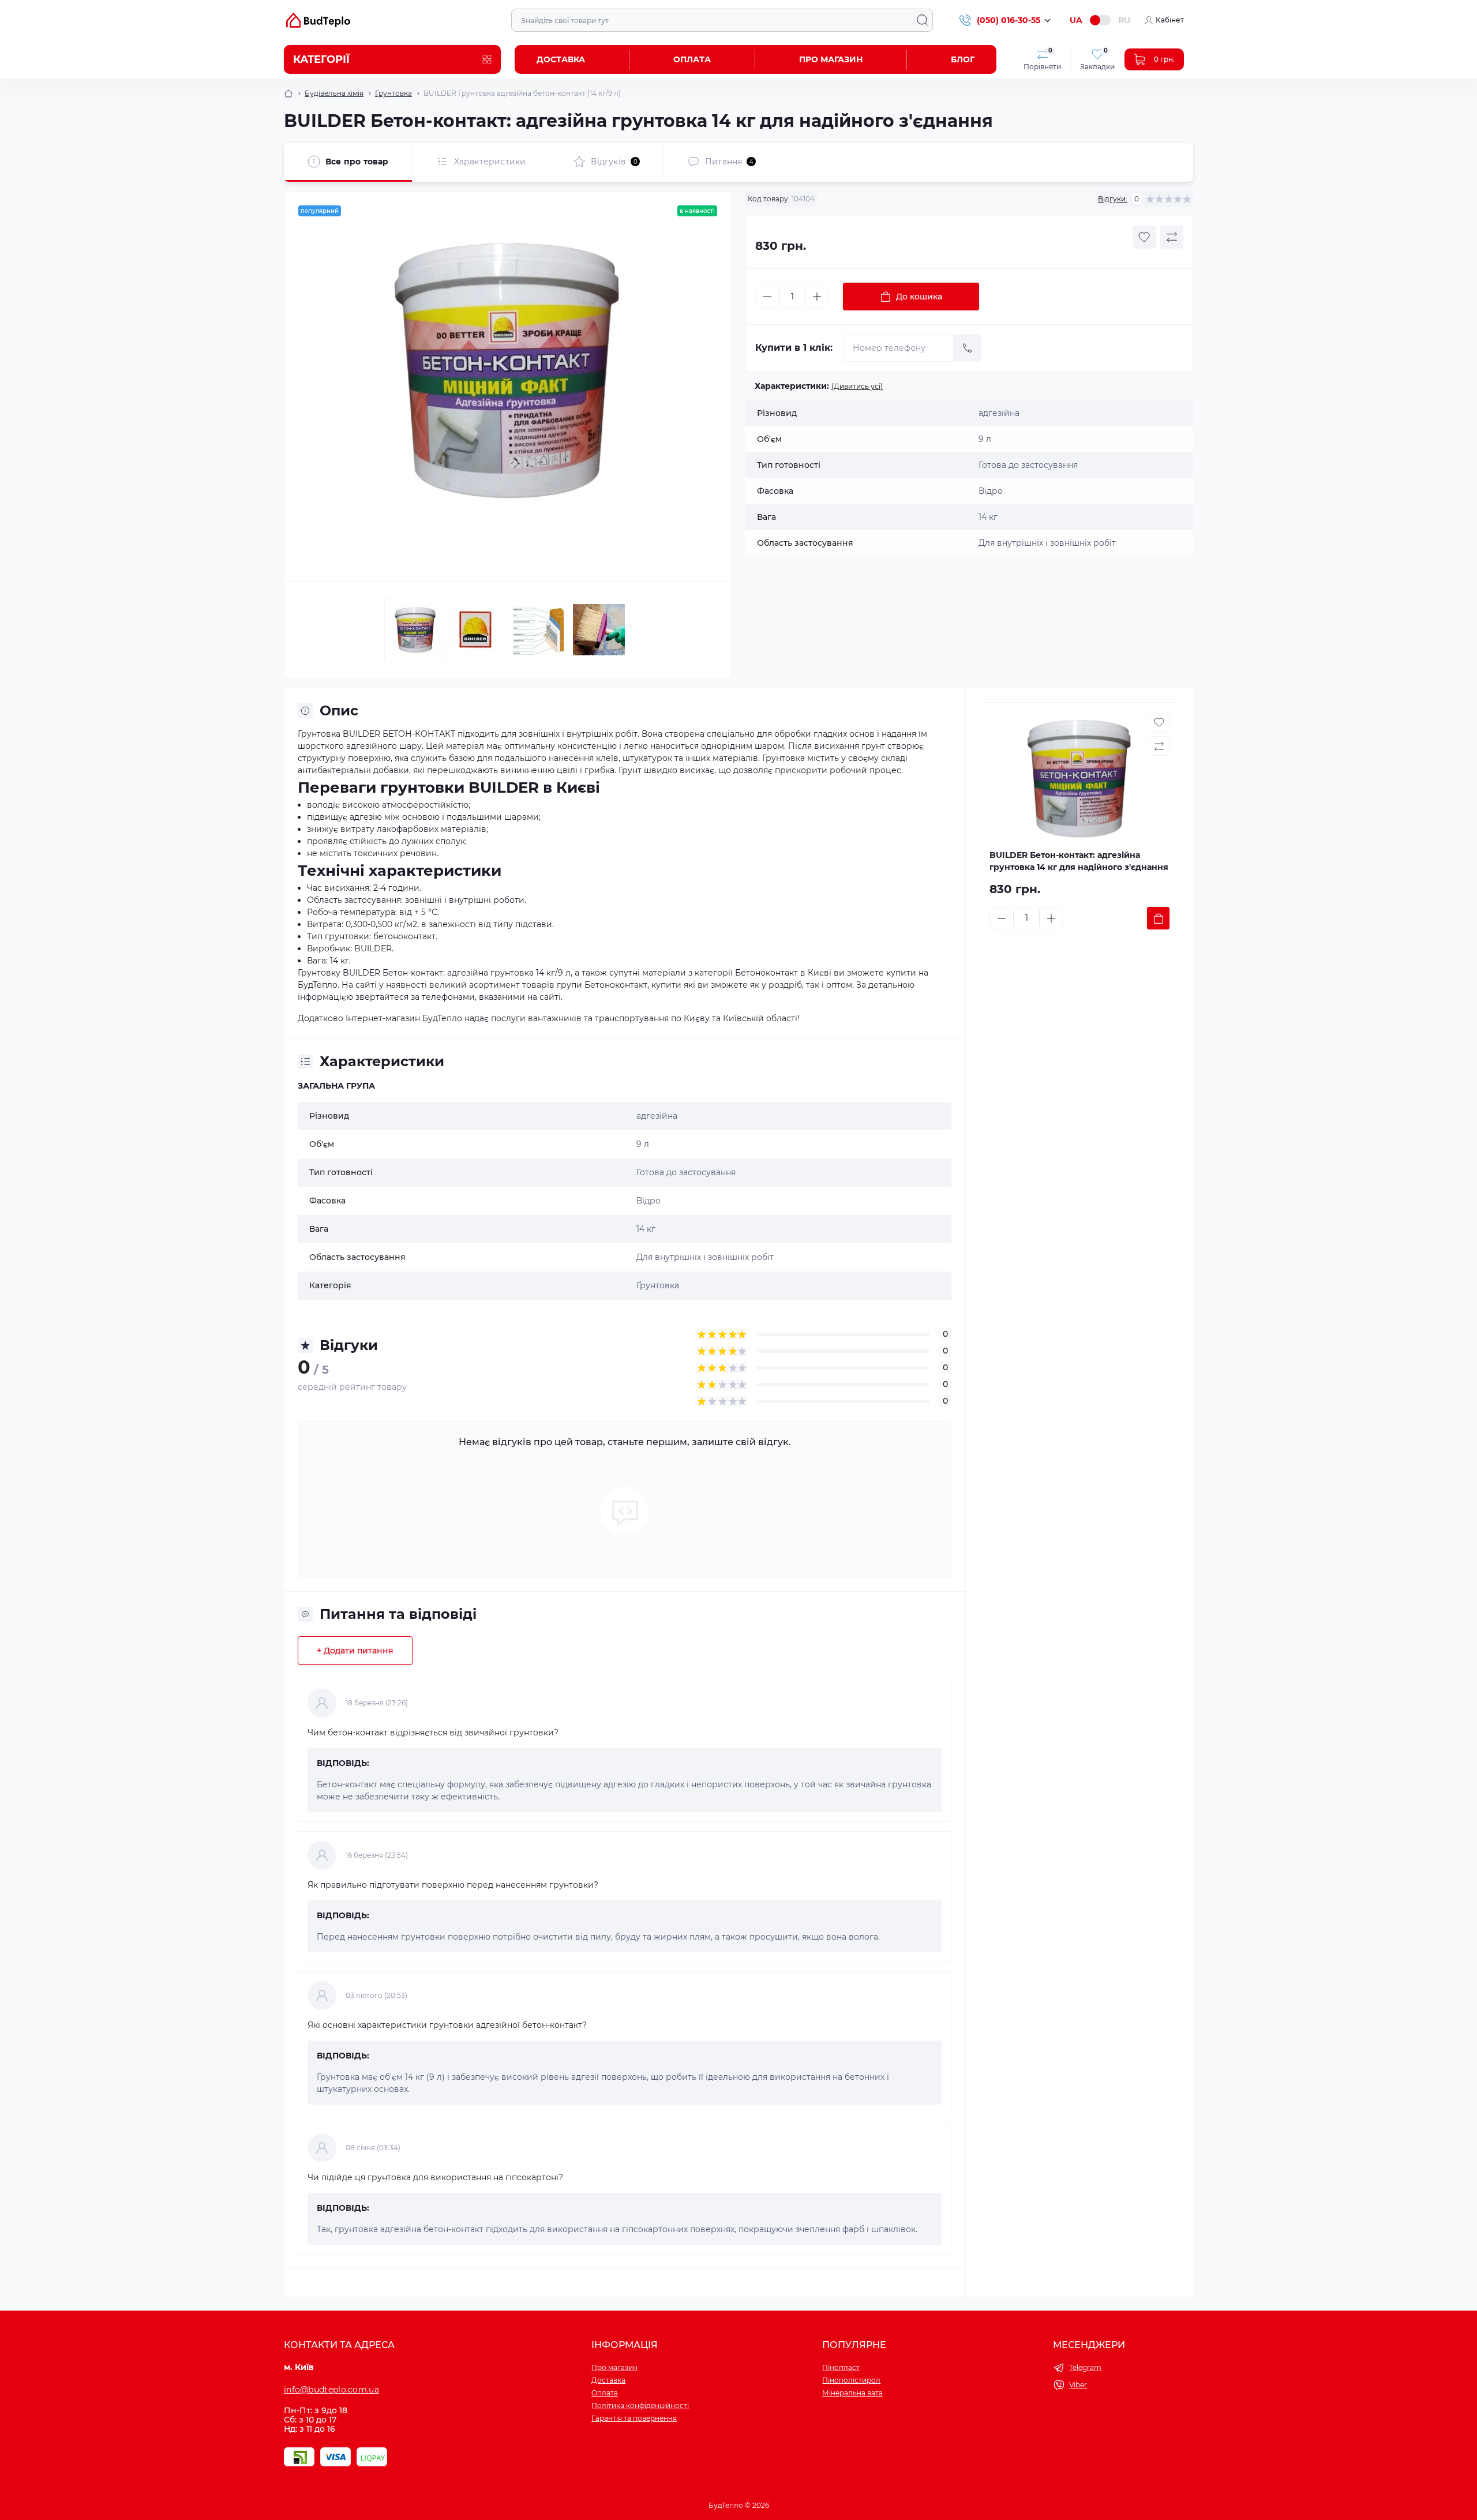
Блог (963, 59)
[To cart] (1158, 918)
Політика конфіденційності (640, 2405)
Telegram (1085, 2367)
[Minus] (767, 297)
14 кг (646, 1229)
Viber (1078, 2385)
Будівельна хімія (334, 93)
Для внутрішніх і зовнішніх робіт (705, 1257)
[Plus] (817, 297)
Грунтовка (393, 93)
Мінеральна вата (852, 2393)
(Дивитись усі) (857, 386)
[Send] (968, 348)
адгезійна (657, 1116)
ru (1124, 20)
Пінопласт (841, 2367)
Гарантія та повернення (634, 2418)
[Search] (923, 20)
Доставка (561, 59)
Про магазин (831, 59)
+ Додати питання (355, 1651)
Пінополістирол (851, 2380)
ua (1076, 20)
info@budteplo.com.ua (331, 2390)
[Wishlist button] (1144, 237)
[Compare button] (1172, 237)
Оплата (692, 59)
